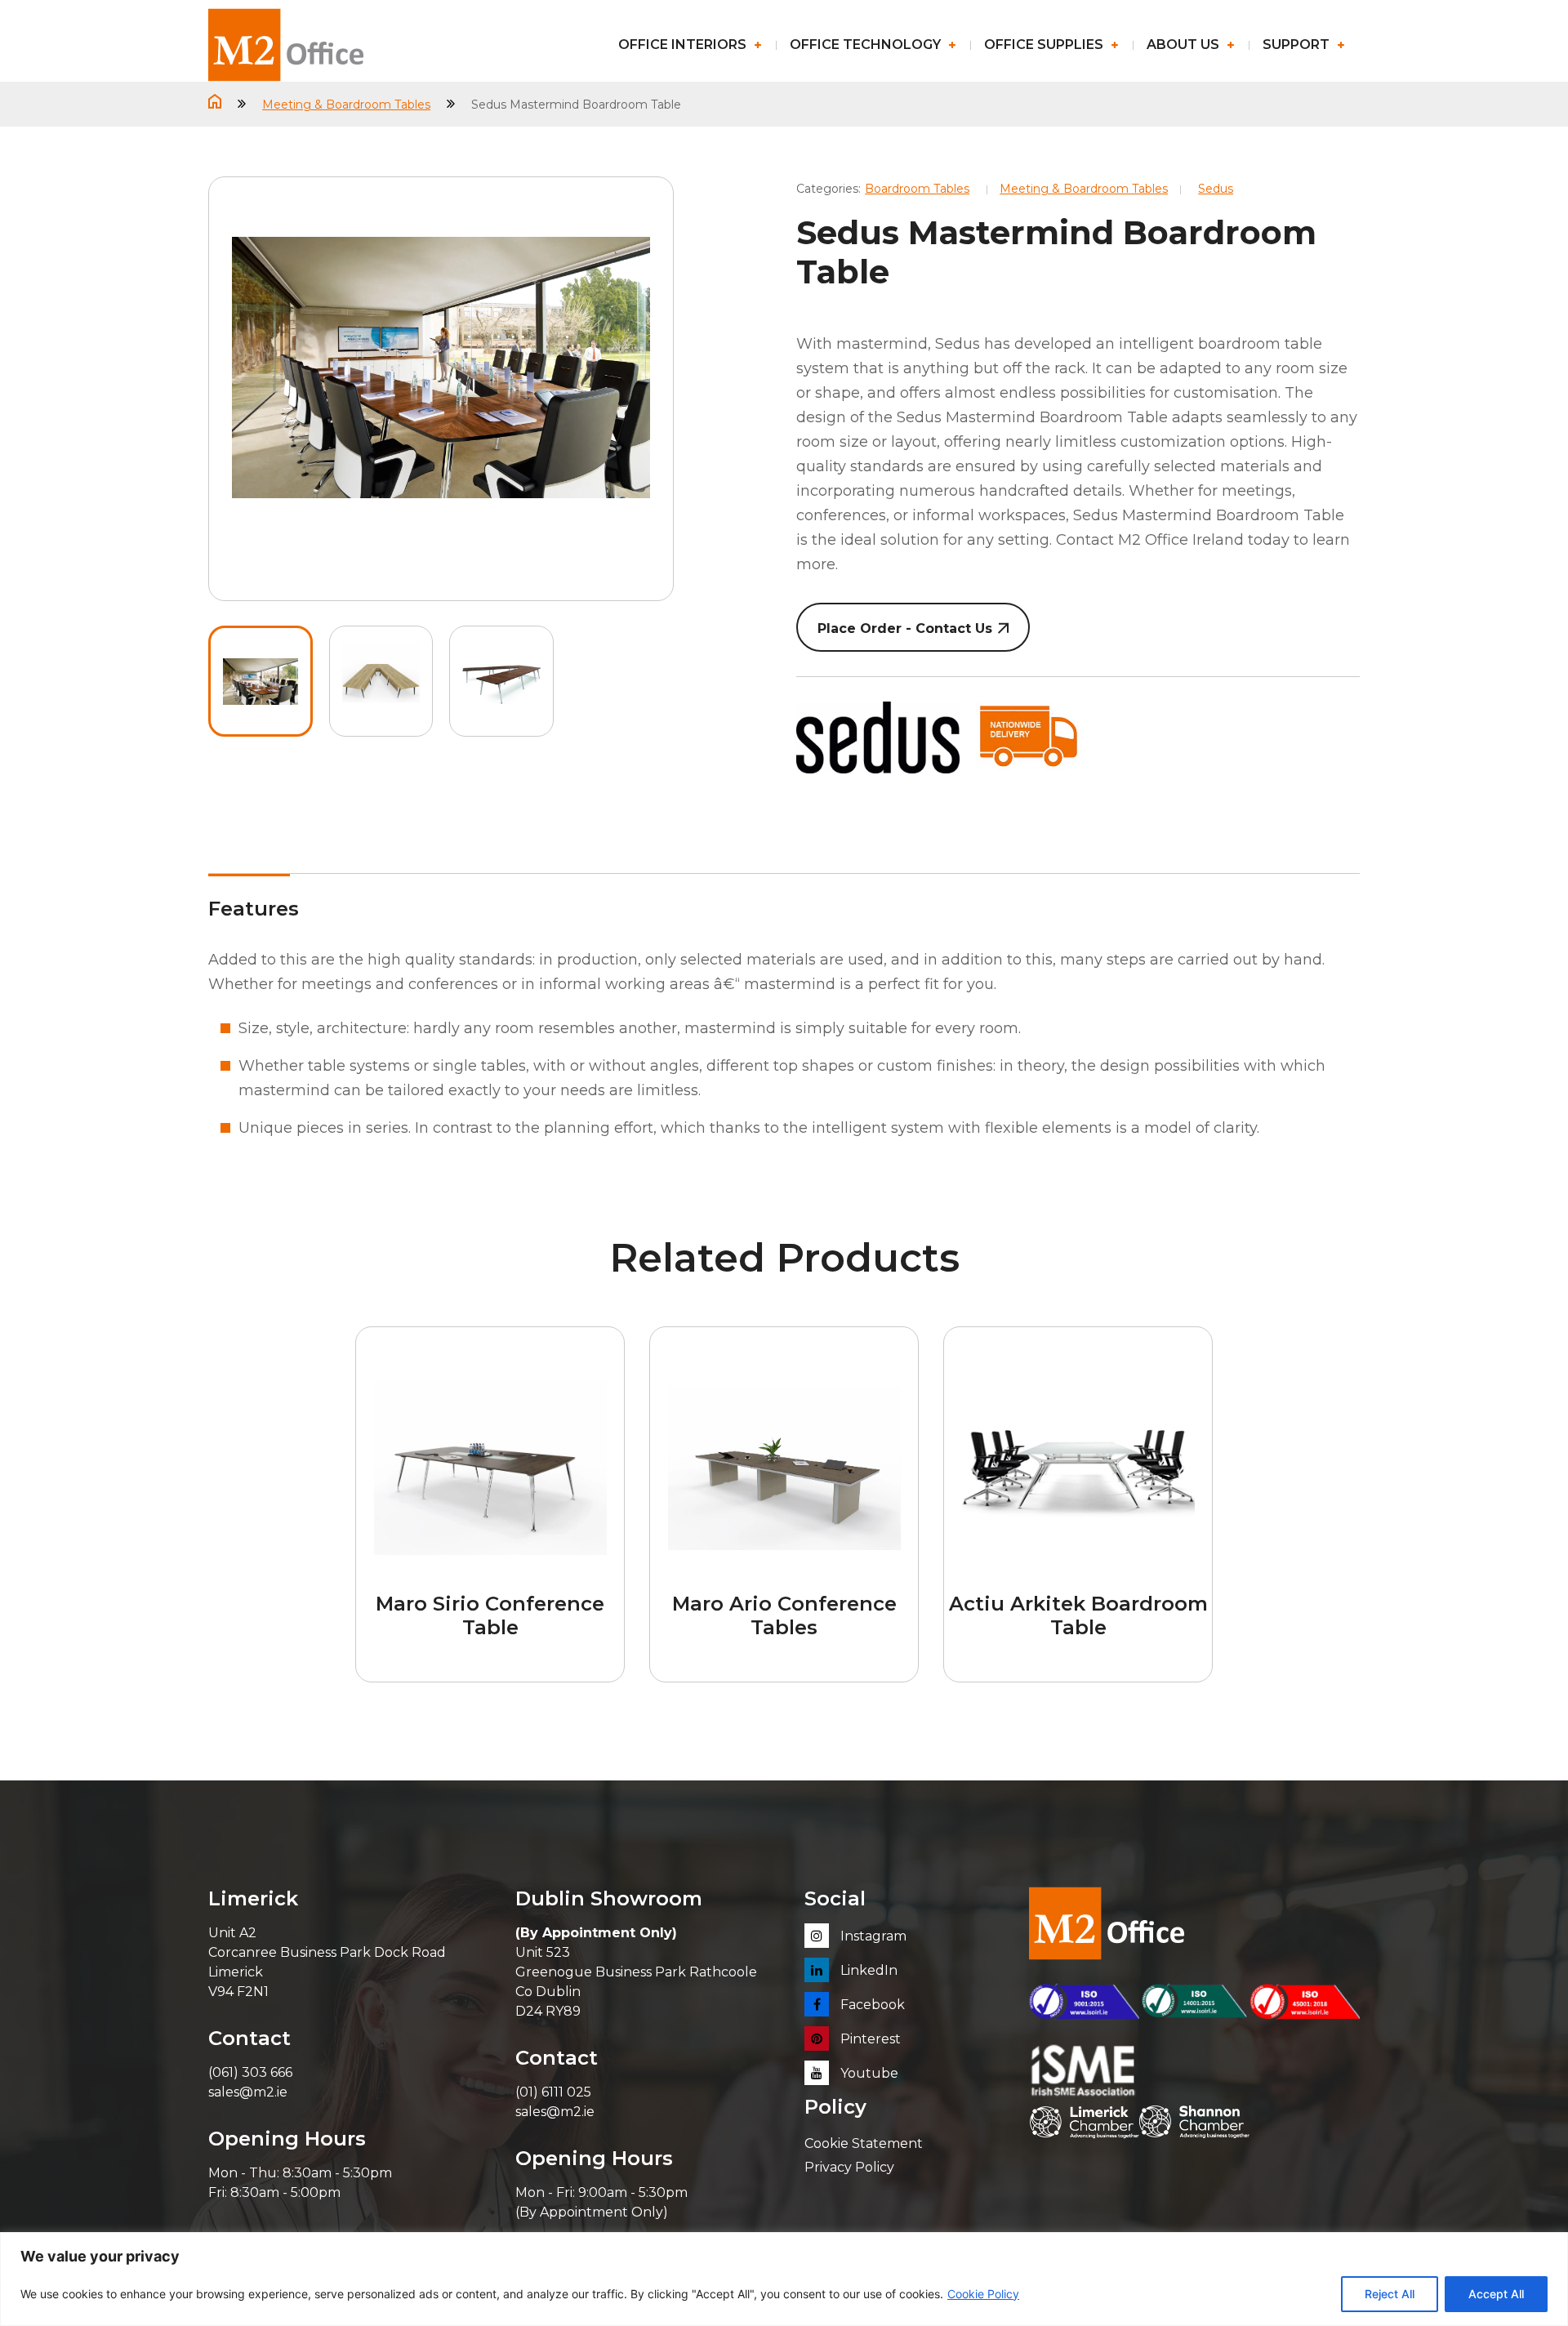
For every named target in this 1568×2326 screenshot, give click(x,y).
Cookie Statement (864, 2143)
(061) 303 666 (250, 2072)
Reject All (1390, 2294)
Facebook (871, 2005)
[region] (784, 2279)
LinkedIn (867, 1970)
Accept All (1496, 2294)
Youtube (868, 2073)
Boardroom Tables (917, 189)
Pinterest (869, 2039)
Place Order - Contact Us (905, 628)
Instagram (872, 1936)
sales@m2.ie (248, 2092)
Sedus (1216, 189)
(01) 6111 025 (553, 2092)
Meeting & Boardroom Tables (346, 105)
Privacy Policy (849, 2167)
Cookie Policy (983, 2294)
